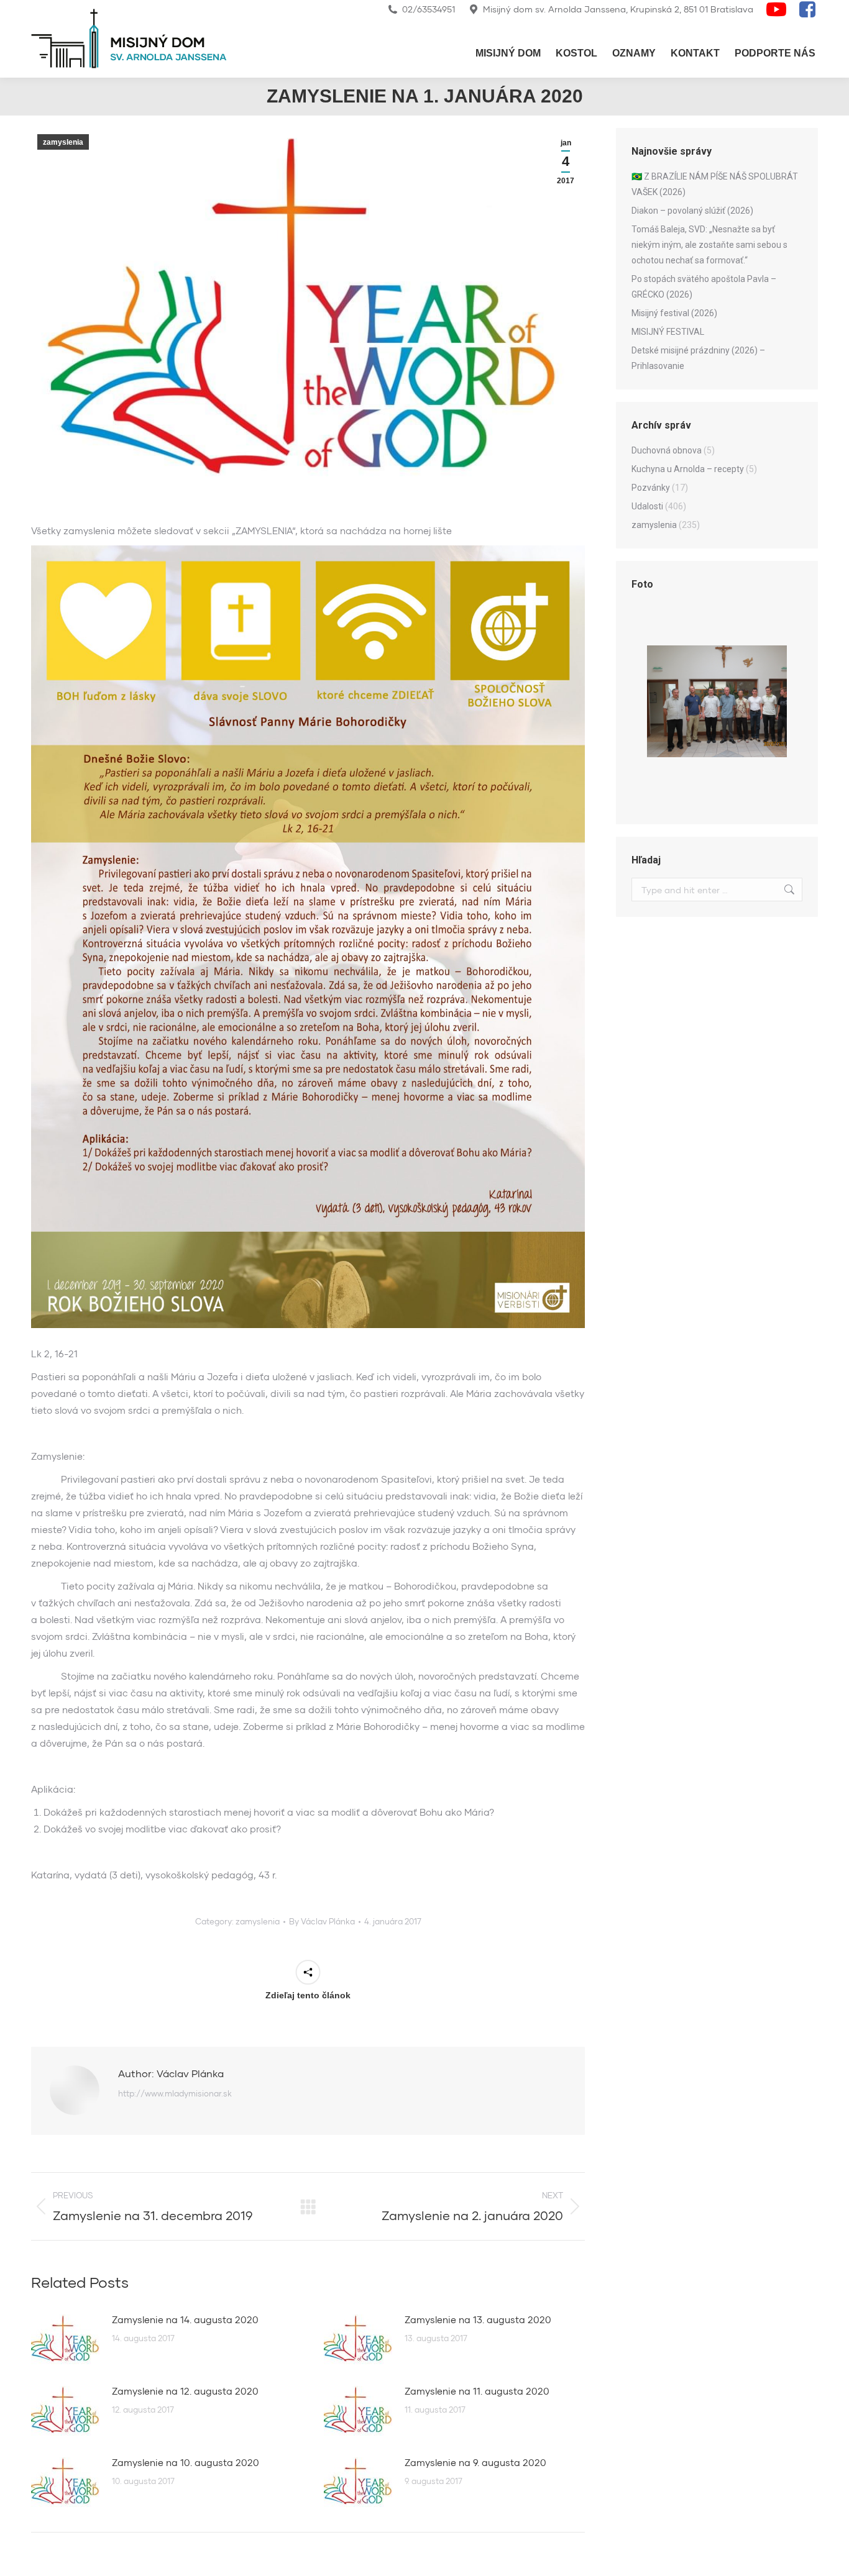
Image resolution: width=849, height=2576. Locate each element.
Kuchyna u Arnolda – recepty (688, 469)
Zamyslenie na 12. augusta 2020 (185, 2391)
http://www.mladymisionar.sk (175, 2093)
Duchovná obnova (667, 450)
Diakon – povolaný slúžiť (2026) (692, 211)
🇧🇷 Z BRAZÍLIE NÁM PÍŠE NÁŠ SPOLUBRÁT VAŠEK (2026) (715, 184)
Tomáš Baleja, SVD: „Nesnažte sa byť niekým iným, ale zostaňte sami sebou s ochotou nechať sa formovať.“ (709, 245)
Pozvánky (651, 488)
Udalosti (647, 506)
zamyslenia (63, 142)
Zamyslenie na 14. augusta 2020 (185, 2319)
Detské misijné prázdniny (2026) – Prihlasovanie (698, 358)
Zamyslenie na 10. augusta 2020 (186, 2462)
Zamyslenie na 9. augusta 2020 (475, 2462)
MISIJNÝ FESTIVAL (668, 332)
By (322, 1921)
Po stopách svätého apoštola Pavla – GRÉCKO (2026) (704, 287)
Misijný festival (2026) (674, 313)
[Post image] (65, 2339)
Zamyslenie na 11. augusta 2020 (477, 2391)
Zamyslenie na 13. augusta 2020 (478, 2319)
